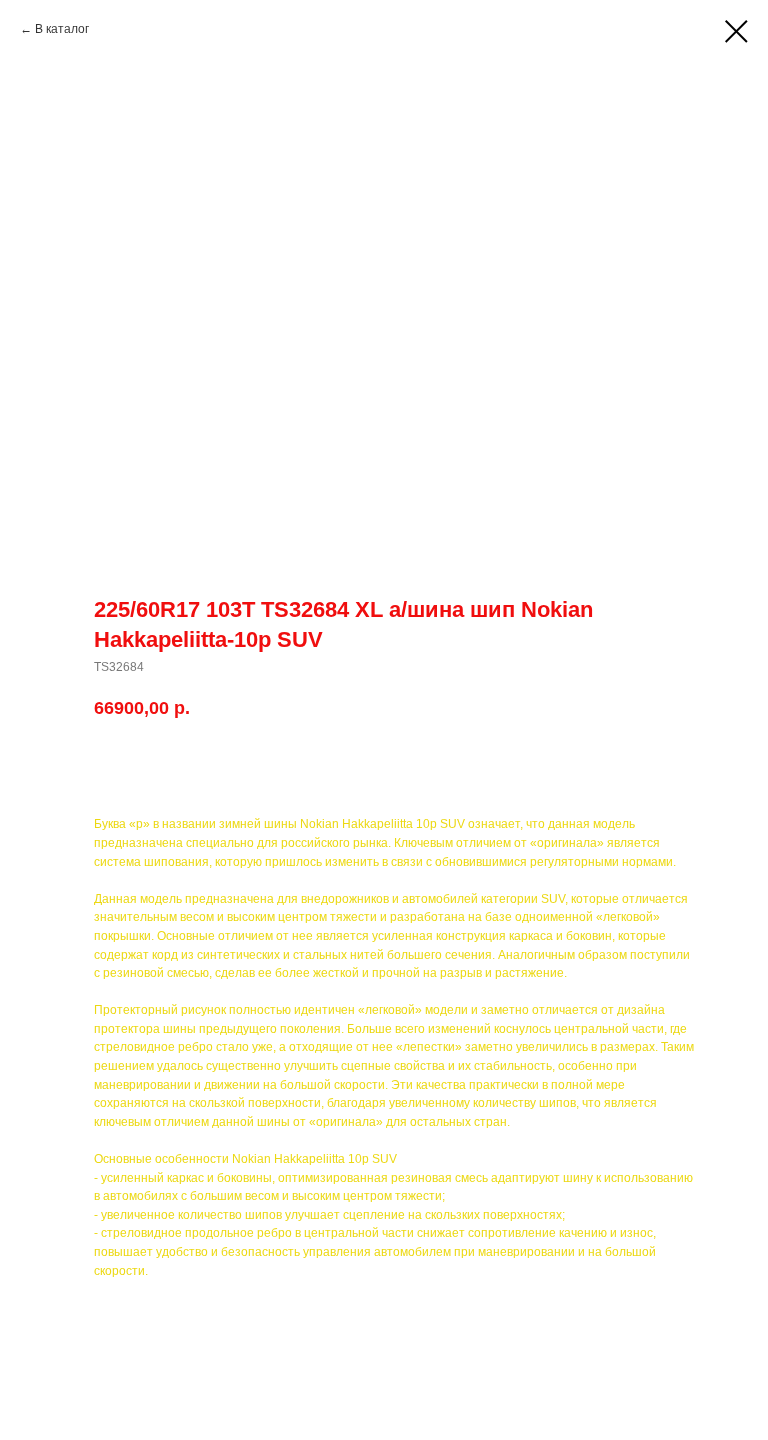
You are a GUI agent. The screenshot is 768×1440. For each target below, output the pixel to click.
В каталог (62, 29)
